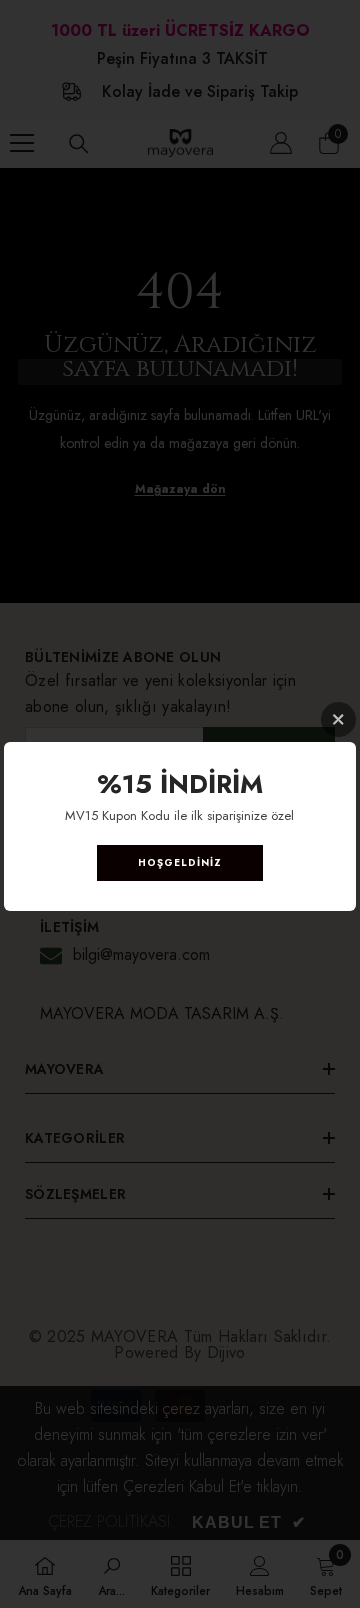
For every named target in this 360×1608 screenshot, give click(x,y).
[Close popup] (338, 719)
